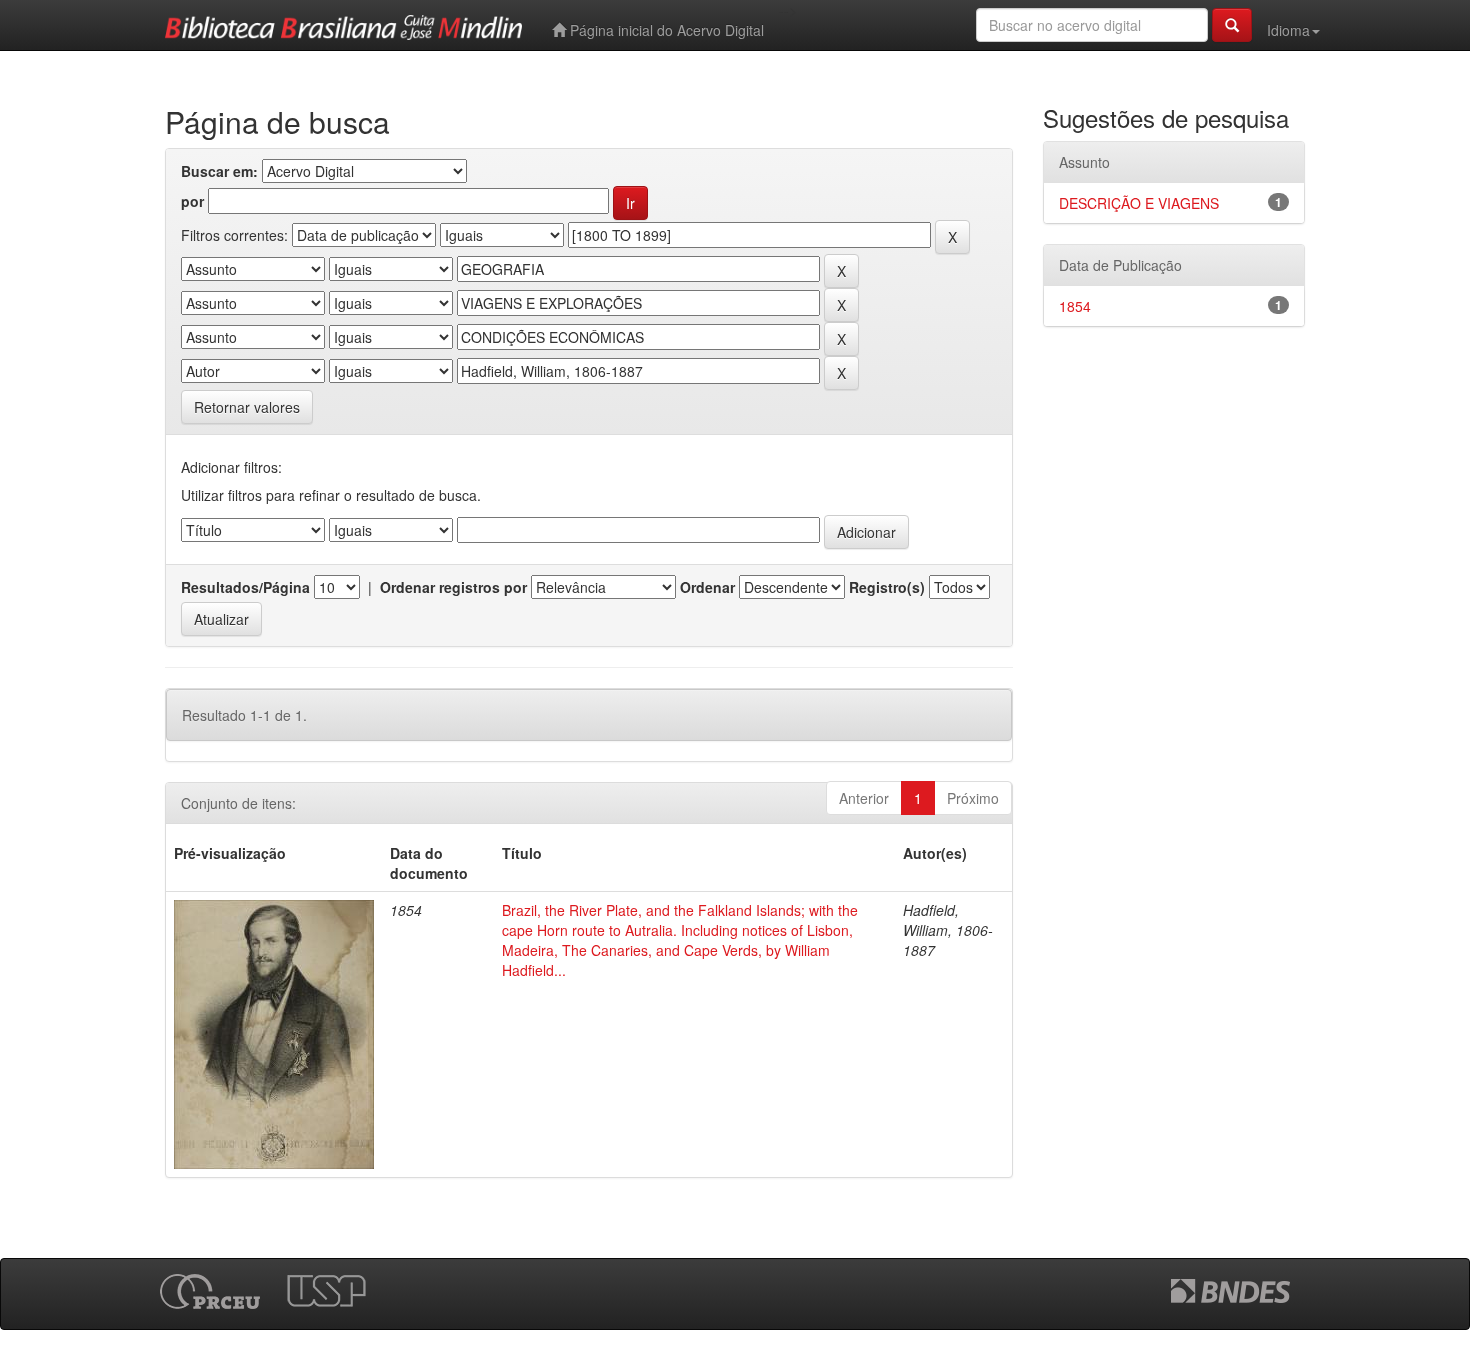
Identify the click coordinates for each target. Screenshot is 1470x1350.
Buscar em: (219, 171)
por (192, 201)
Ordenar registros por (453, 587)
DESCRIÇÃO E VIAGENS (1139, 203)
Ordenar (707, 587)
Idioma (1288, 30)
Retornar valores (247, 407)
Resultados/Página (245, 587)
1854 (1075, 306)
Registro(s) (887, 587)
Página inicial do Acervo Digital (665, 30)
